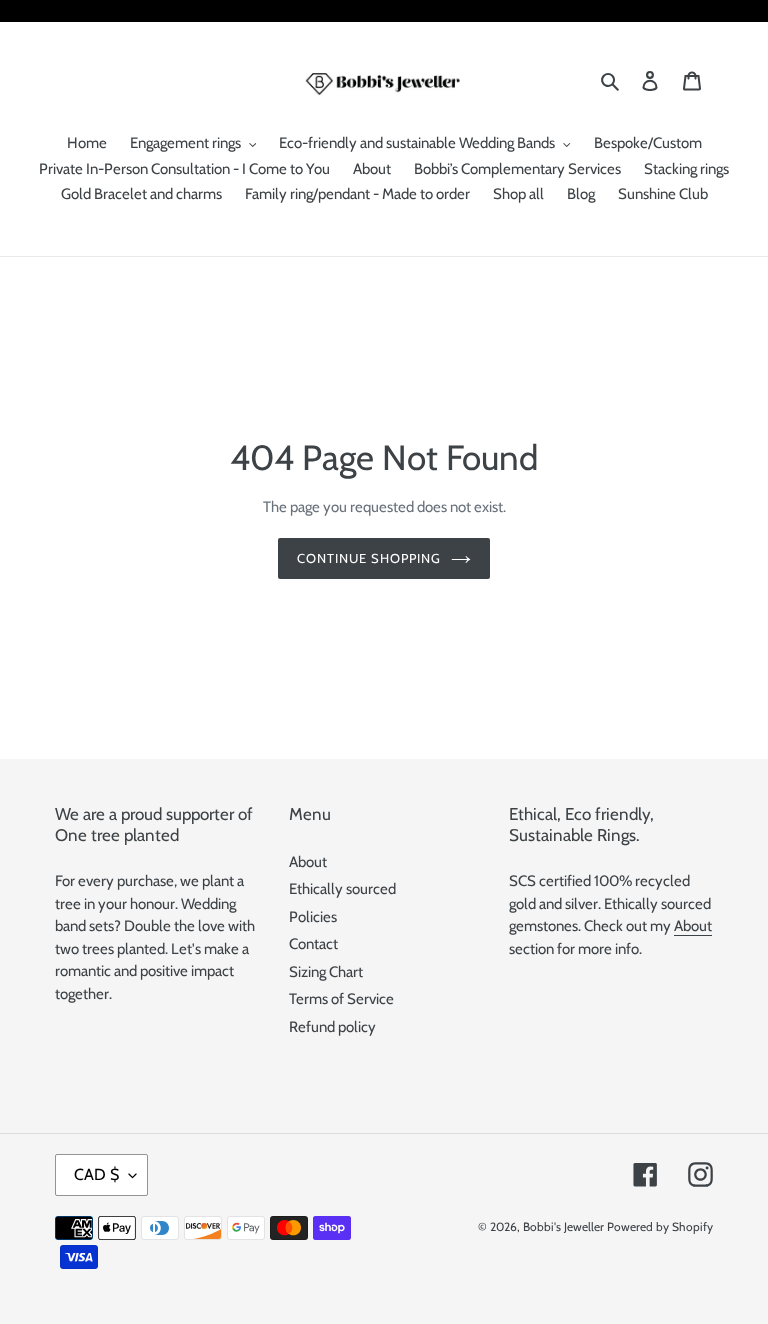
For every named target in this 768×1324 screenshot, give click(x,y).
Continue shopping (369, 558)
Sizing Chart (326, 972)
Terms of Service (341, 999)
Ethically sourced (342, 889)
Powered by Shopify (660, 1226)
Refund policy (332, 1027)
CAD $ (96, 1174)
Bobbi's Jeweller (563, 1226)
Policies (313, 917)
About (308, 862)
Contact (313, 944)
